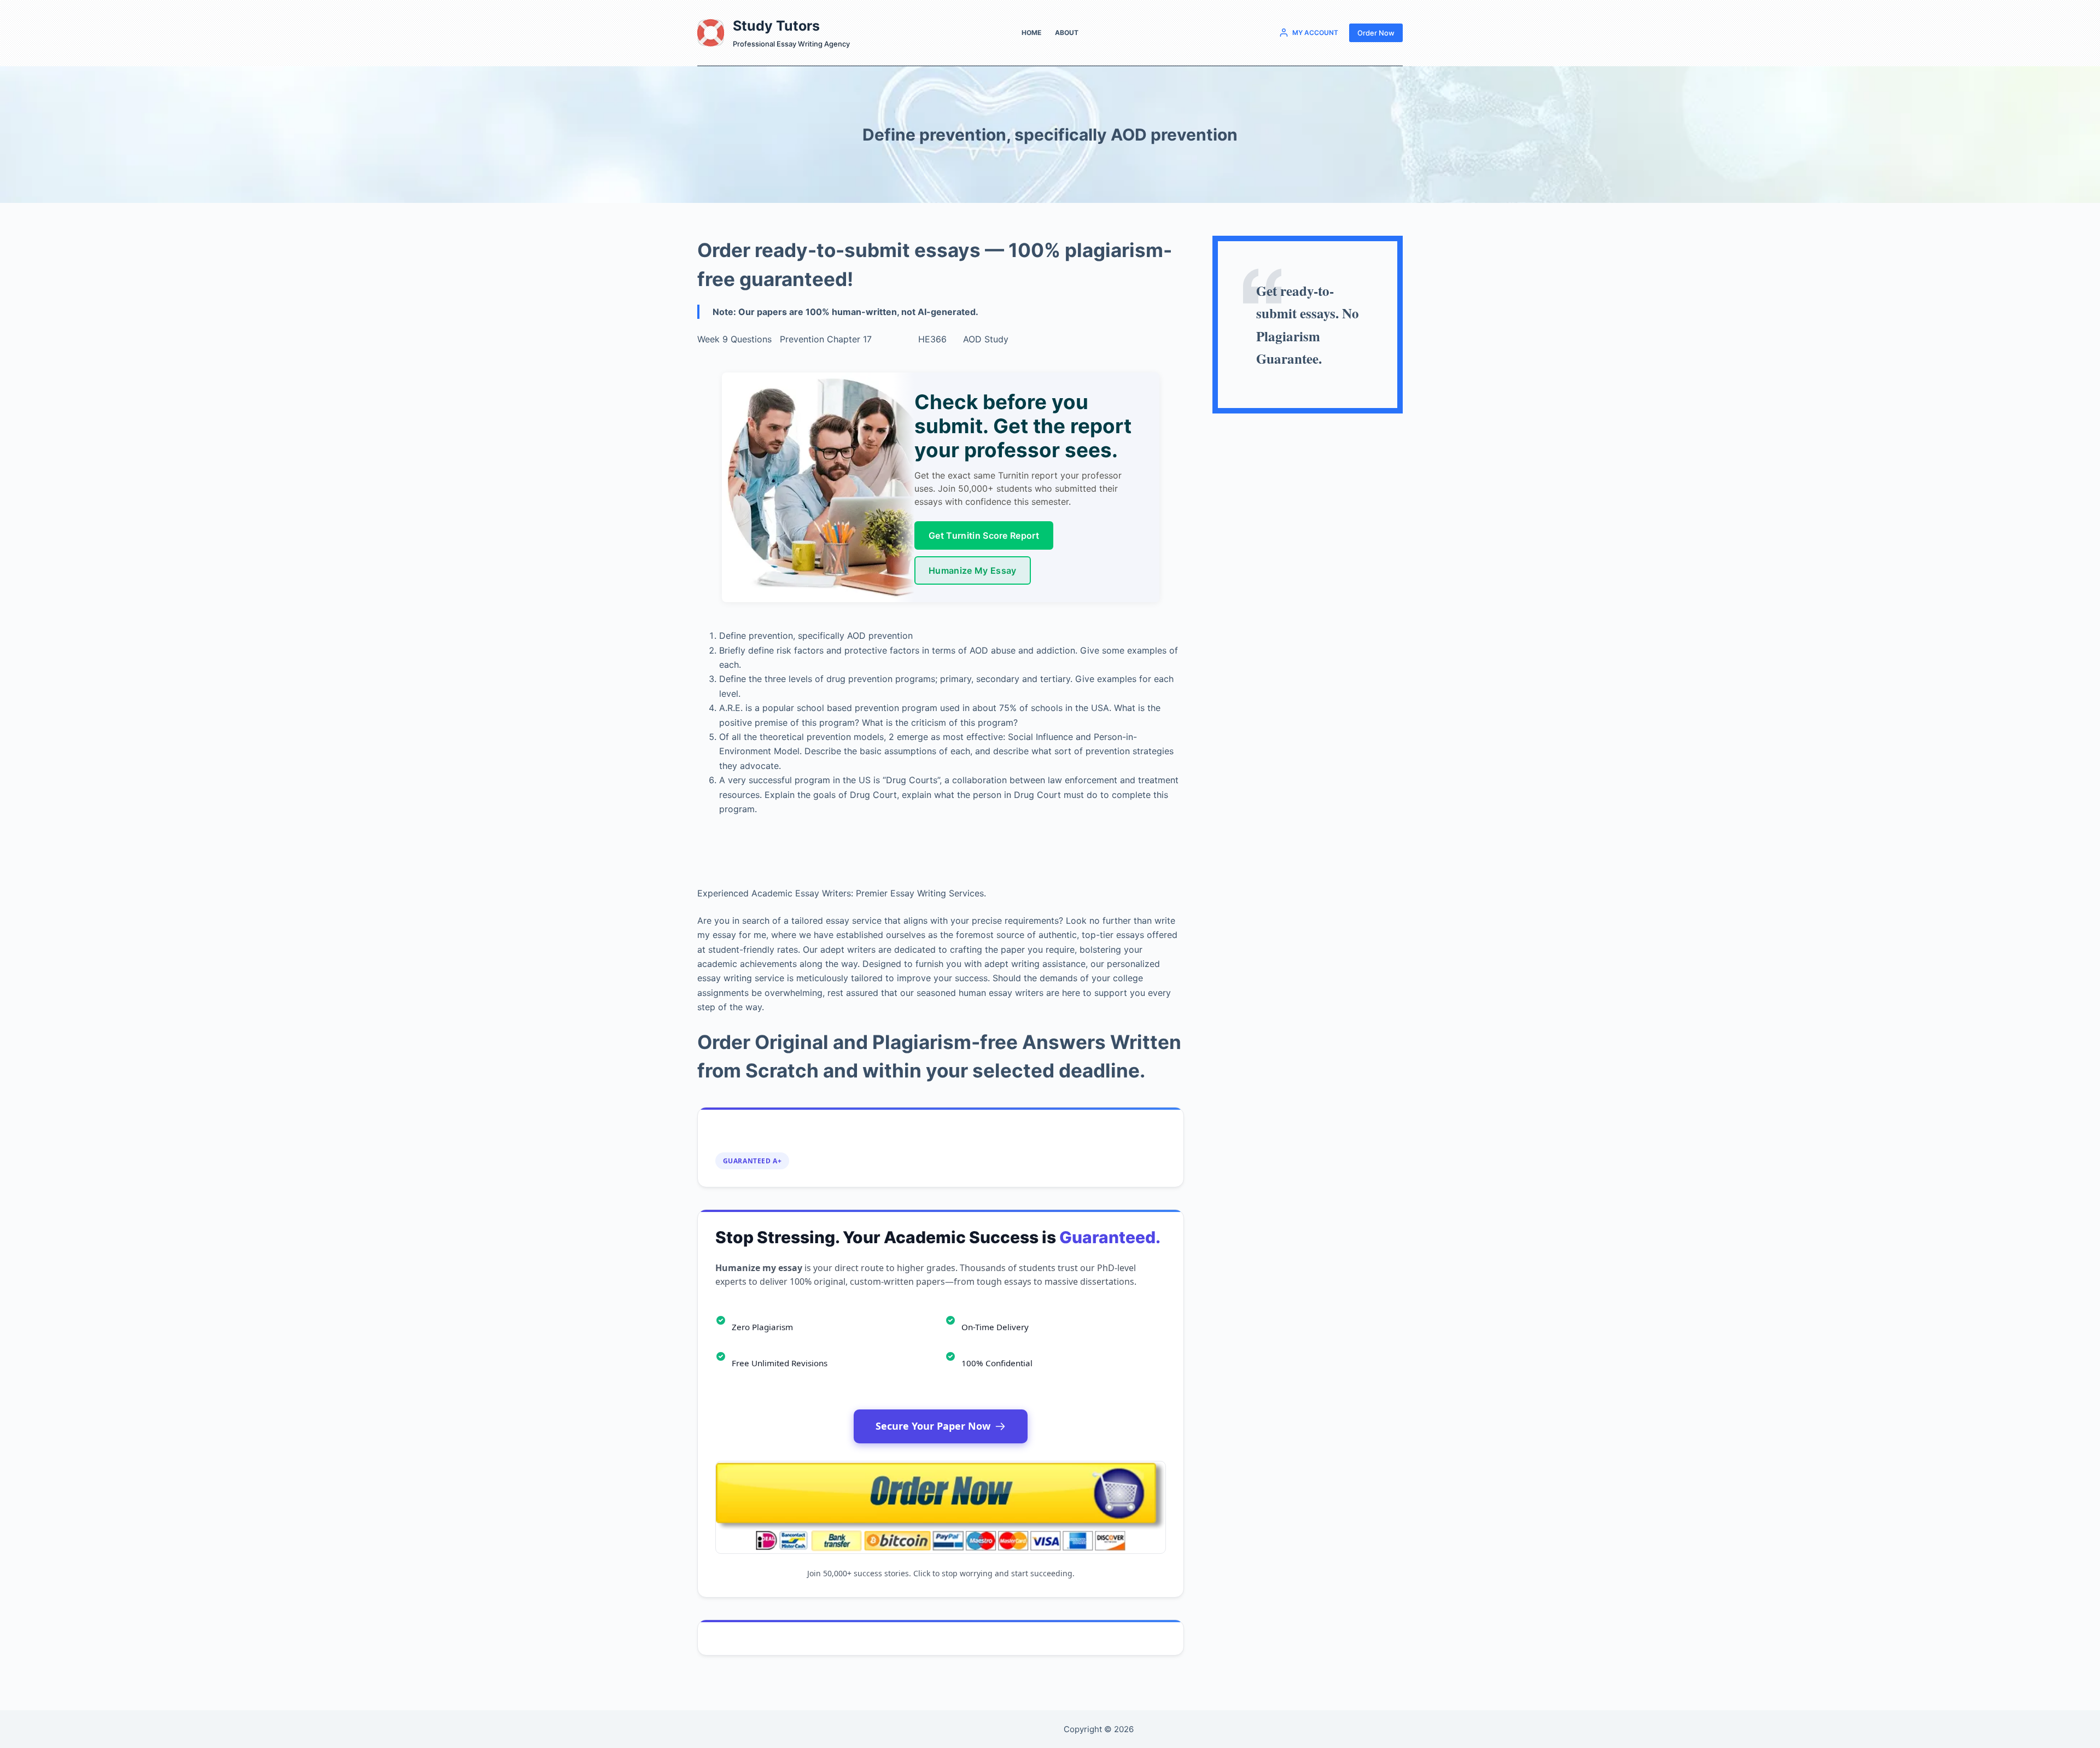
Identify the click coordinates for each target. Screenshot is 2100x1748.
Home (1031, 33)
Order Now (1376, 33)
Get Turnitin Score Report (984, 535)
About (1067, 33)
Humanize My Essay (972, 570)
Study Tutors (776, 26)
